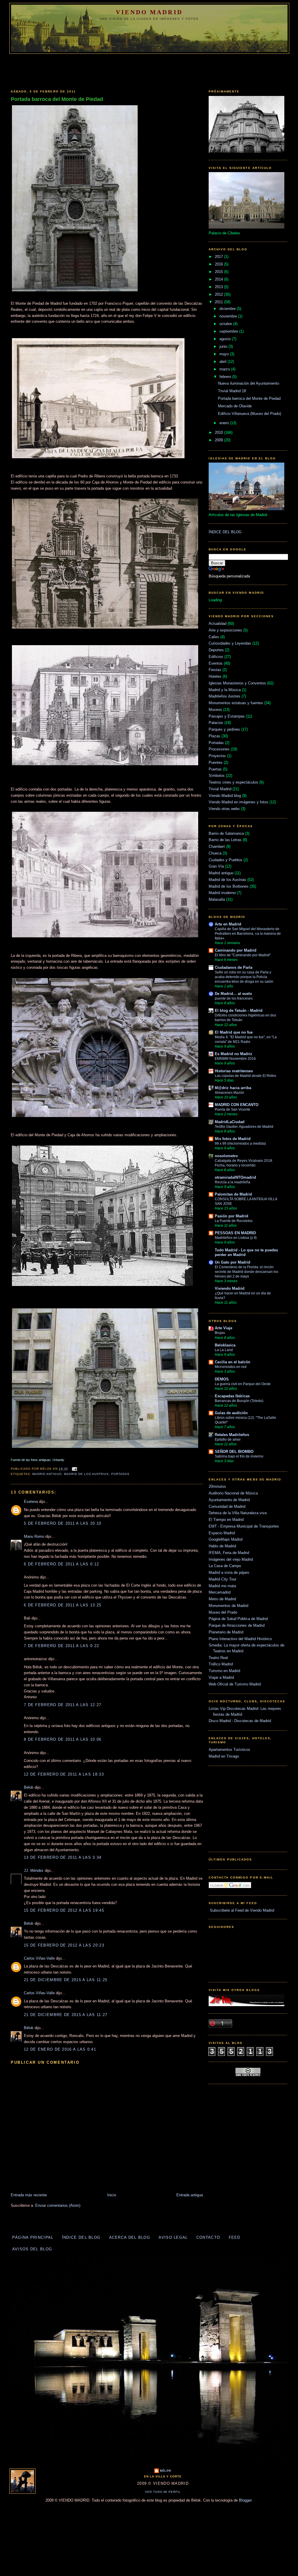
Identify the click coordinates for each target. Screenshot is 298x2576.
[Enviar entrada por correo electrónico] (74, 1469)
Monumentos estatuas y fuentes (236, 703)
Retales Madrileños (232, 1435)
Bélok (29, 1787)
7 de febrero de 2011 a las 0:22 (61, 1646)
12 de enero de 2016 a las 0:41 (60, 2049)
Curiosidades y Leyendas (230, 643)
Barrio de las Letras (225, 840)
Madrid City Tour (222, 1579)
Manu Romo (34, 1536)
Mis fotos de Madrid (233, 1139)
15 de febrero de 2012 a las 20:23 (64, 1945)
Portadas (120, 1474)
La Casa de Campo (225, 1566)
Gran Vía (216, 866)
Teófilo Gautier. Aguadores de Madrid (244, 1127)
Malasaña (217, 899)
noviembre (229, 316)
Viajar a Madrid (221, 1677)
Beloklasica (225, 1345)
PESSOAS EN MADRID (235, 1233)
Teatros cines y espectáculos (233, 782)
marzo (225, 369)
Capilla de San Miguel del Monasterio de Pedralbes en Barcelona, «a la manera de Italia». (248, 934)
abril (223, 362)
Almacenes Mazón (229, 1093)
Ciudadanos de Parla (234, 967)
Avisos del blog (32, 2249)
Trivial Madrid (220, 789)
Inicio (112, 2195)
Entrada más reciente (29, 2195)
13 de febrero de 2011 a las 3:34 (63, 1857)
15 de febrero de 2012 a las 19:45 (64, 1910)
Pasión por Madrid (232, 1216)
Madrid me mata (222, 1586)
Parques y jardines (224, 729)
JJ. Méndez (34, 1871)
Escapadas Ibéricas (232, 1396)
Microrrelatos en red (231, 1367)
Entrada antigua (190, 2195)
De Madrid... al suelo (233, 994)
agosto (226, 339)
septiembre (229, 331)
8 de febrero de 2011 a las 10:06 (63, 1739)
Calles (214, 637)
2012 (219, 294)
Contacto (208, 2237)
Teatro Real (218, 1658)
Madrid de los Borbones (229, 886)
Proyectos (217, 756)
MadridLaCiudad (230, 1122)
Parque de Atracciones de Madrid (237, 1625)
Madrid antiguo (47, 1474)
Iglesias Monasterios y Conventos (237, 683)
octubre (226, 324)
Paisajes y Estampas (227, 716)
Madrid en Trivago (224, 1756)
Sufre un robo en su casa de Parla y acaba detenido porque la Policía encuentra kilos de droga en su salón (244, 977)
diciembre (228, 309)
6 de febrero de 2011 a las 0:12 (61, 1564)
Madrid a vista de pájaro (229, 1572)
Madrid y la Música (225, 690)
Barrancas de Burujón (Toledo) (239, 1401)
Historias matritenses (234, 1071)
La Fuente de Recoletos (234, 1221)
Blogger (245, 2500)
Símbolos (217, 776)
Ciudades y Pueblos (226, 860)
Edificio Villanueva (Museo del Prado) (250, 414)
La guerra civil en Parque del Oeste (243, 1384)
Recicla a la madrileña (233, 1182)
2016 (219, 264)
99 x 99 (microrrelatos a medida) (240, 1143)
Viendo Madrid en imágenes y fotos (238, 802)
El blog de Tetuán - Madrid (239, 1010)
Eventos (216, 663)
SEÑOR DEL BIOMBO (234, 1452)
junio (224, 346)
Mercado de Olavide (235, 406)
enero (225, 423)
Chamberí (217, 847)
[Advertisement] (149, 70)
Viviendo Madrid (230, 1288)
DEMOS (222, 1379)
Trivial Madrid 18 (232, 391)
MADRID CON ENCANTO (237, 1105)
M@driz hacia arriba (233, 1088)
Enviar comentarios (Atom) (58, 2205)
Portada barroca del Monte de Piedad (57, 99)
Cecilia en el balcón (233, 1362)
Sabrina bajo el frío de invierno (239, 1456)
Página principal (33, 2237)
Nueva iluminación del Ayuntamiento (249, 383)
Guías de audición (231, 1413)
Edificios (216, 657)
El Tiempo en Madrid (226, 1520)
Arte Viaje (223, 1328)
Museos (215, 710)
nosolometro (226, 1156)
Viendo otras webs (224, 809)
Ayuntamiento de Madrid (229, 1500)
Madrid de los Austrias (87, 1474)
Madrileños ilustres (225, 696)
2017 (219, 257)
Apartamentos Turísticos (229, 1750)
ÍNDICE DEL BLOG (225, 532)
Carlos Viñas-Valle (39, 1958)
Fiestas (215, 670)
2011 (219, 302)
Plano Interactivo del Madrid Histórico (240, 1639)
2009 (219, 440)
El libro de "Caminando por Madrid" (243, 955)
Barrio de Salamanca (226, 833)
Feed (235, 2237)
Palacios (216, 723)
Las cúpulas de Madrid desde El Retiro (245, 1076)
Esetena (31, 1502)
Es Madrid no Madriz (234, 1054)
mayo (225, 354)
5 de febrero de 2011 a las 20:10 (63, 1523)
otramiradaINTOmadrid (235, 1177)
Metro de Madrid (222, 1599)
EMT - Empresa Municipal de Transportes (244, 1526)
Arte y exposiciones (225, 630)
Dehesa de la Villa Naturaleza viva (238, 1513)
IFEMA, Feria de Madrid (229, 1553)
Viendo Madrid (149, 12)
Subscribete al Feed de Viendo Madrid (241, 1910)
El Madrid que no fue (234, 1032)
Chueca (215, 853)
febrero (226, 377)
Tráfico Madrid (221, 1664)
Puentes (216, 762)
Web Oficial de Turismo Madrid (235, 1684)
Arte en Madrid (228, 924)
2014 (219, 279)
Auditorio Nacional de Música (233, 1493)
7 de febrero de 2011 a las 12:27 (63, 1705)
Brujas (220, 1333)
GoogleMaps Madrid (226, 1539)
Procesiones (219, 749)
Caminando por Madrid (236, 950)
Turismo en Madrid (224, 1671)
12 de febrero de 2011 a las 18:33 (64, 1774)
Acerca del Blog (130, 2237)
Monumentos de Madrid (228, 1606)
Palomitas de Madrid (233, 1194)
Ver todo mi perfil (163, 2492)
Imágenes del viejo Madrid (231, 1559)
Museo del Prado (223, 1612)
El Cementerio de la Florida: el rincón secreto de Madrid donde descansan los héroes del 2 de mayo (246, 1272)
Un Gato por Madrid (233, 1262)
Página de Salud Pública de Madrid (238, 1619)
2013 (219, 287)
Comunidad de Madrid (227, 1506)
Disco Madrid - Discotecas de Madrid (240, 1721)
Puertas (215, 769)
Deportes (216, 650)
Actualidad (218, 624)
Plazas (214, 736)
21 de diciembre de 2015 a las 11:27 (66, 2015)
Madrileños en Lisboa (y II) (236, 1238)
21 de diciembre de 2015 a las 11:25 (66, 1980)
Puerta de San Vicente (233, 1109)
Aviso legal (173, 2237)
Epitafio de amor (228, 1439)
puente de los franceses (234, 998)
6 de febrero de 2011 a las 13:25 (63, 1605)
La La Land (224, 1350)
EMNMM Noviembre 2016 (235, 1059)
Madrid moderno (222, 893)
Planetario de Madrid (226, 1632)
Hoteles (215, 676)
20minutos (217, 1486)
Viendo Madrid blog (225, 796)
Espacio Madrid (222, 1533)
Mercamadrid (220, 1592)
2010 (219, 432)
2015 (219, 272)
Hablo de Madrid (222, 1546)
